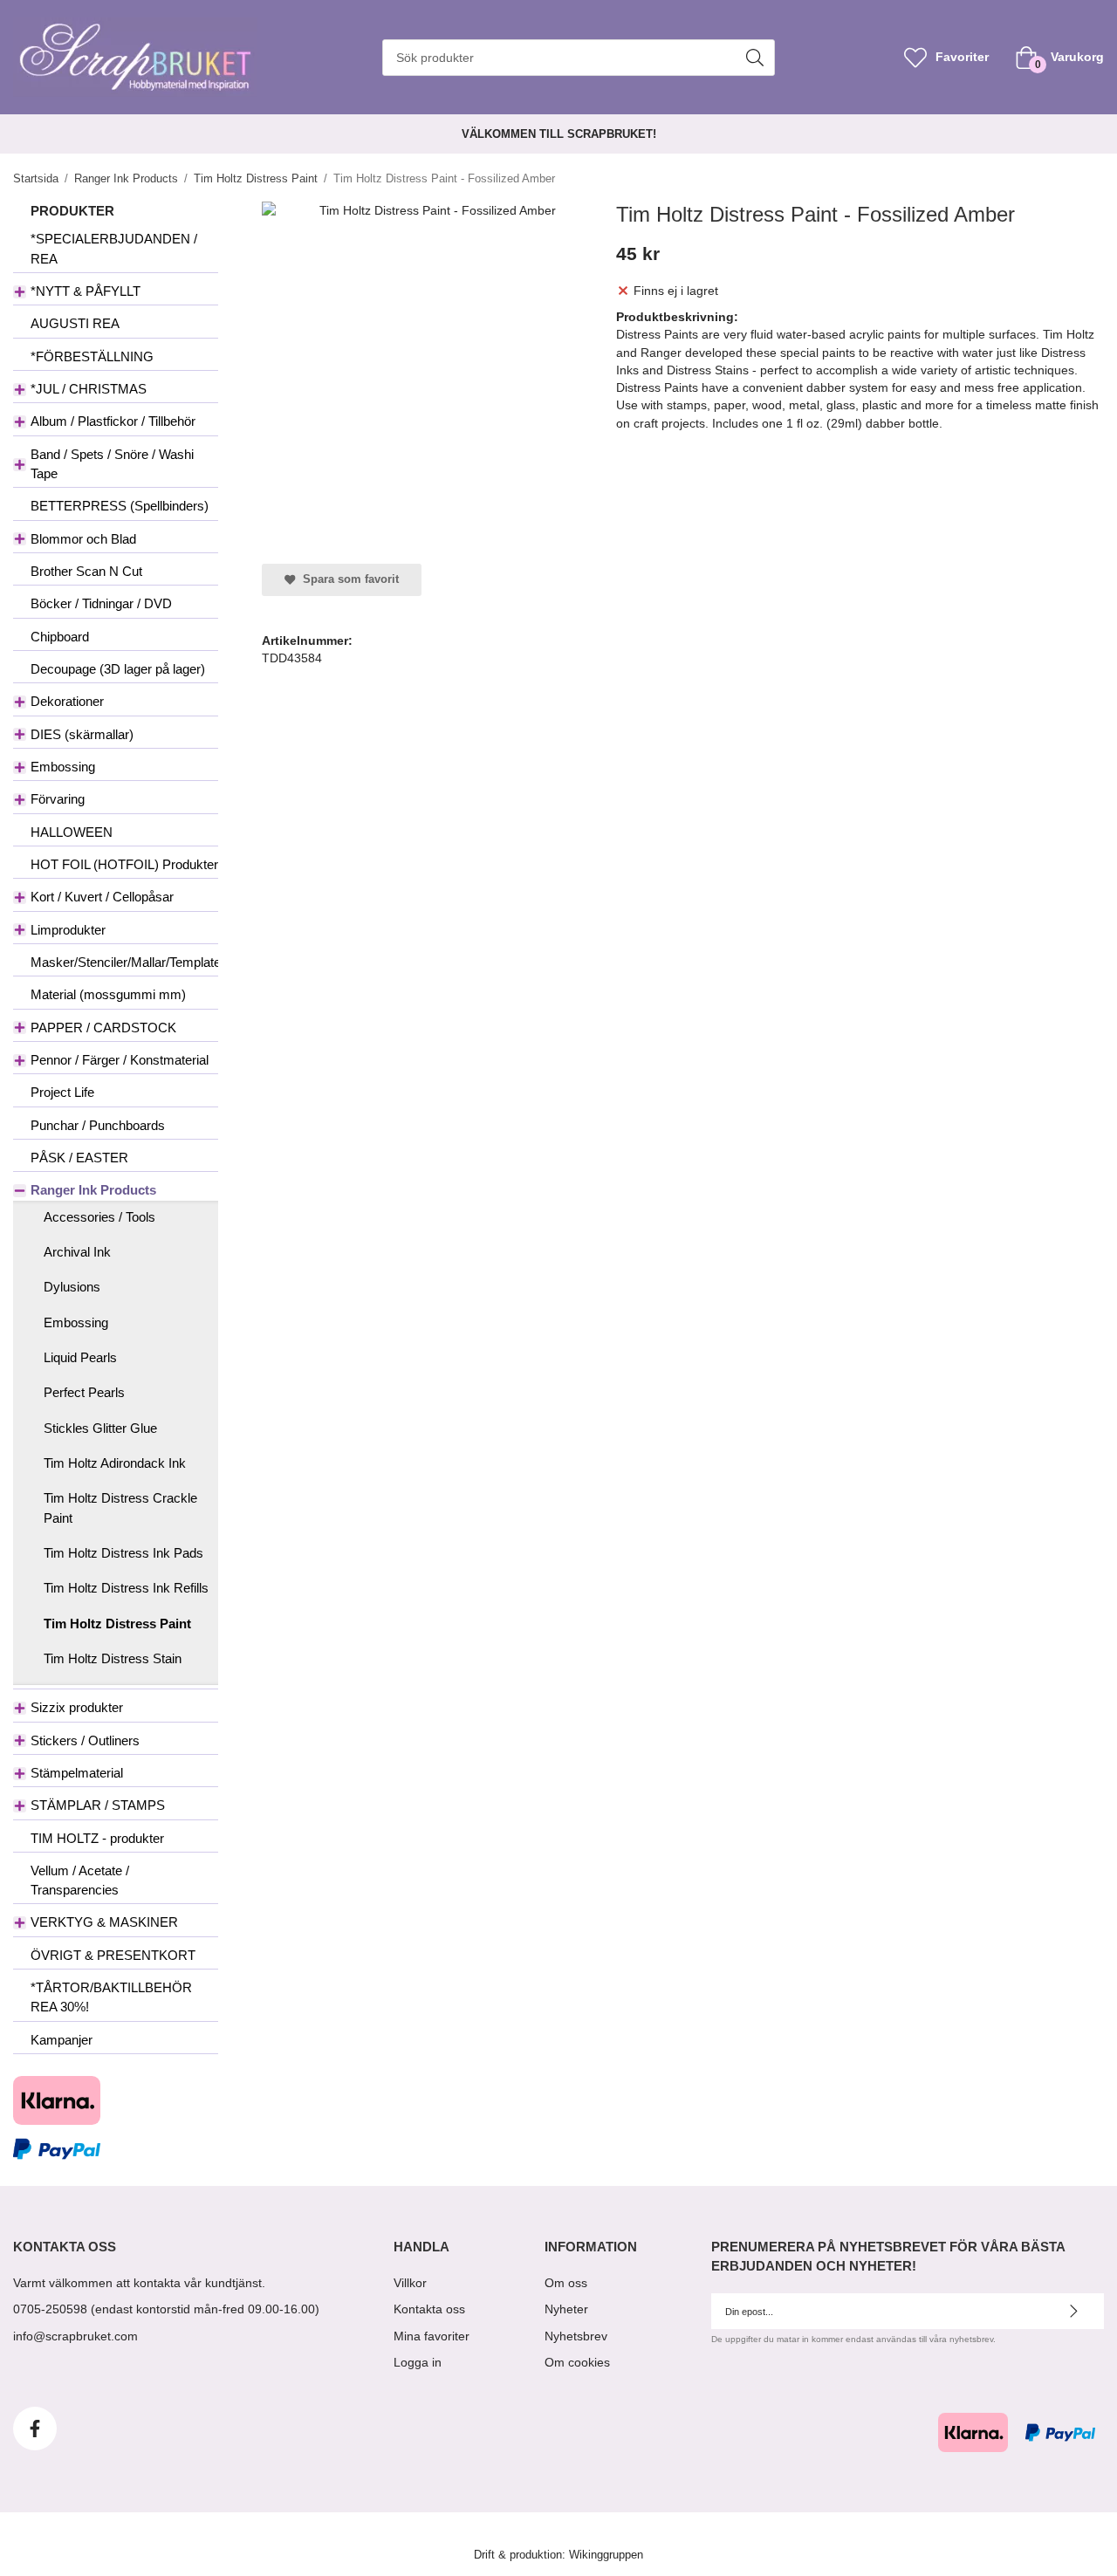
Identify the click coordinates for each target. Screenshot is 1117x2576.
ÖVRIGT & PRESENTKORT (113, 1955)
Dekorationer (67, 701)
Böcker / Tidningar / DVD (101, 603)
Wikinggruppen (606, 2555)
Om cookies (577, 2362)
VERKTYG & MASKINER (104, 1922)
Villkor (410, 2283)
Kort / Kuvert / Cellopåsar (102, 897)
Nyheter (566, 2309)
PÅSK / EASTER (79, 1158)
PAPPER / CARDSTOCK (103, 1028)
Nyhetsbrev (576, 2336)
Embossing (63, 767)
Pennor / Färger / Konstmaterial (120, 1060)
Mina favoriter (432, 2336)
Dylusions (72, 1287)
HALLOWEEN (72, 832)
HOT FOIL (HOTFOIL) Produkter (124, 864)
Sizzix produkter (77, 1707)
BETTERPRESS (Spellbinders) (120, 506)
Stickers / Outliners (85, 1740)
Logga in (418, 2362)
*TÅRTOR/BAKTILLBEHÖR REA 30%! (111, 1997)
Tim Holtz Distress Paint (117, 1624)
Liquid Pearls (80, 1357)
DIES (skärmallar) (82, 734)
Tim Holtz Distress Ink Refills (126, 1588)
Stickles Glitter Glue (100, 1428)
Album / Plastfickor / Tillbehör (113, 421)
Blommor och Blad (83, 539)
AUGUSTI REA (75, 323)
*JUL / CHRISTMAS (89, 389)
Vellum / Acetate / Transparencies (80, 1880)
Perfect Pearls (84, 1392)
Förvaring (58, 799)
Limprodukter (68, 930)
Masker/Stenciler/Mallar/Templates (124, 962)
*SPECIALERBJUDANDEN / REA (114, 248)
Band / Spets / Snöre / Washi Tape (112, 464)
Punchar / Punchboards (98, 1125)
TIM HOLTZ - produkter (97, 1838)
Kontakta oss (429, 2309)
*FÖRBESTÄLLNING (92, 356)
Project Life (62, 1092)
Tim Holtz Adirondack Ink (115, 1463)
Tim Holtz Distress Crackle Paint (120, 1507)
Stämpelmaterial (77, 1773)
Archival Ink (77, 1252)
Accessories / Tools (99, 1217)
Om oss (566, 2283)
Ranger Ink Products (93, 1190)
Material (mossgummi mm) (108, 994)
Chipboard (60, 637)
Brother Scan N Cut (86, 571)
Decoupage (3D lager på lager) (118, 669)
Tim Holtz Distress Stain (113, 1658)
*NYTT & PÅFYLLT (86, 291)
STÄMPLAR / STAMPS (98, 1805)
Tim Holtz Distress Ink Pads (123, 1553)
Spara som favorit (347, 579)
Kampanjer (62, 2040)
